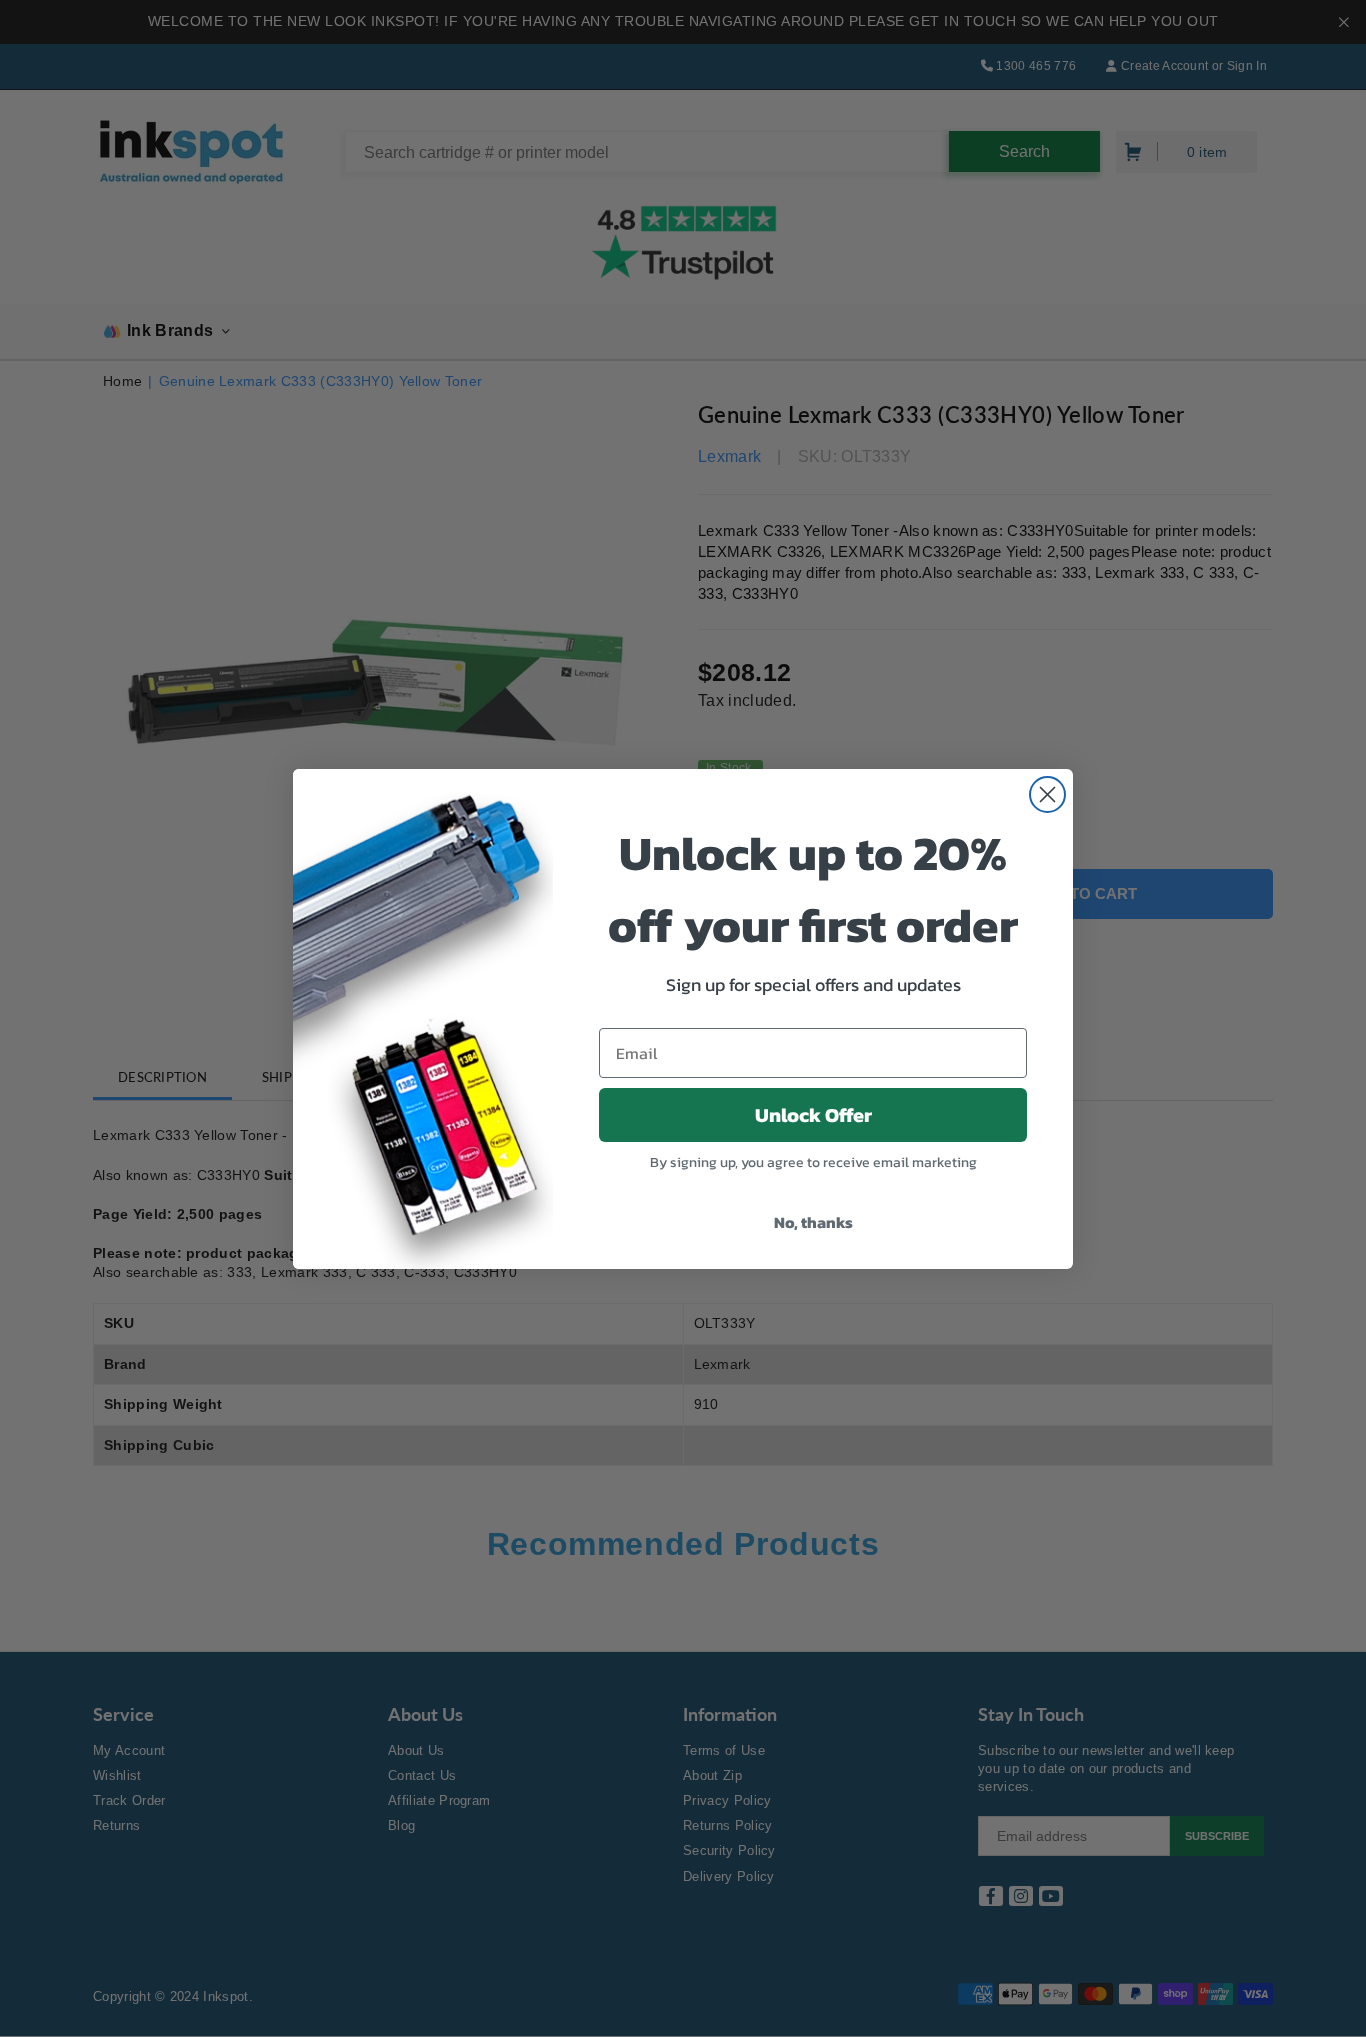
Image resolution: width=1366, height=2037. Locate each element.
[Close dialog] (1047, 794)
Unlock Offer (813, 1115)
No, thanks (813, 1222)
